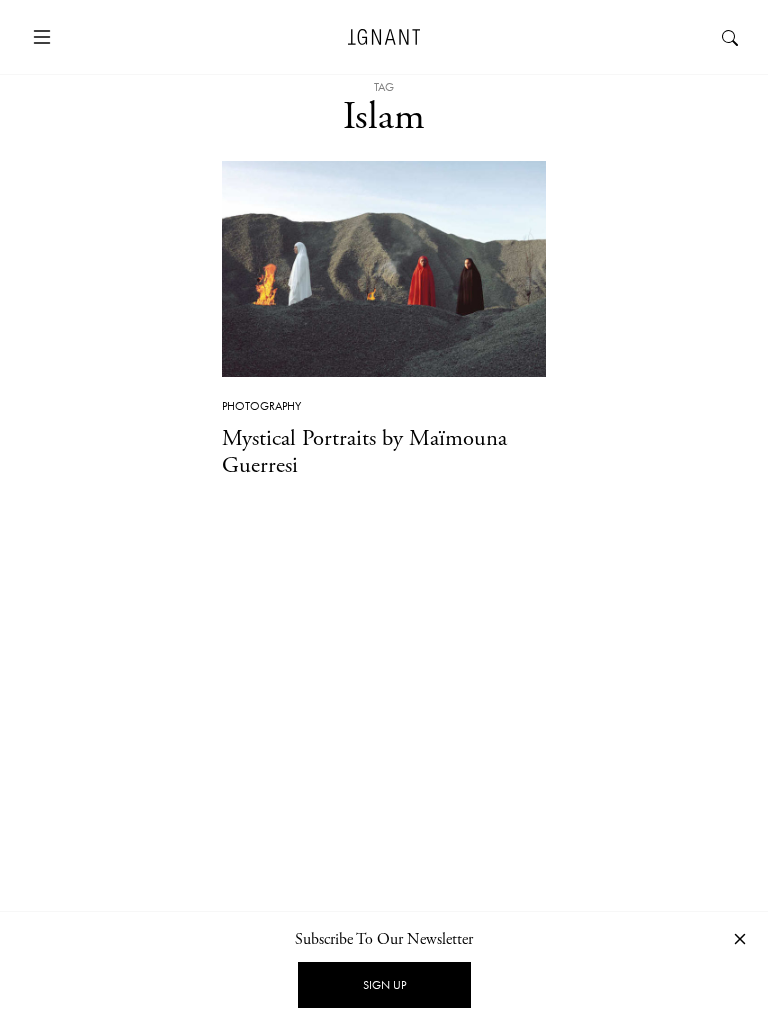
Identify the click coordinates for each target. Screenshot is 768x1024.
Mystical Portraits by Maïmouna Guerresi (364, 452)
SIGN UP (384, 985)
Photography (261, 406)
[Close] (740, 938)
